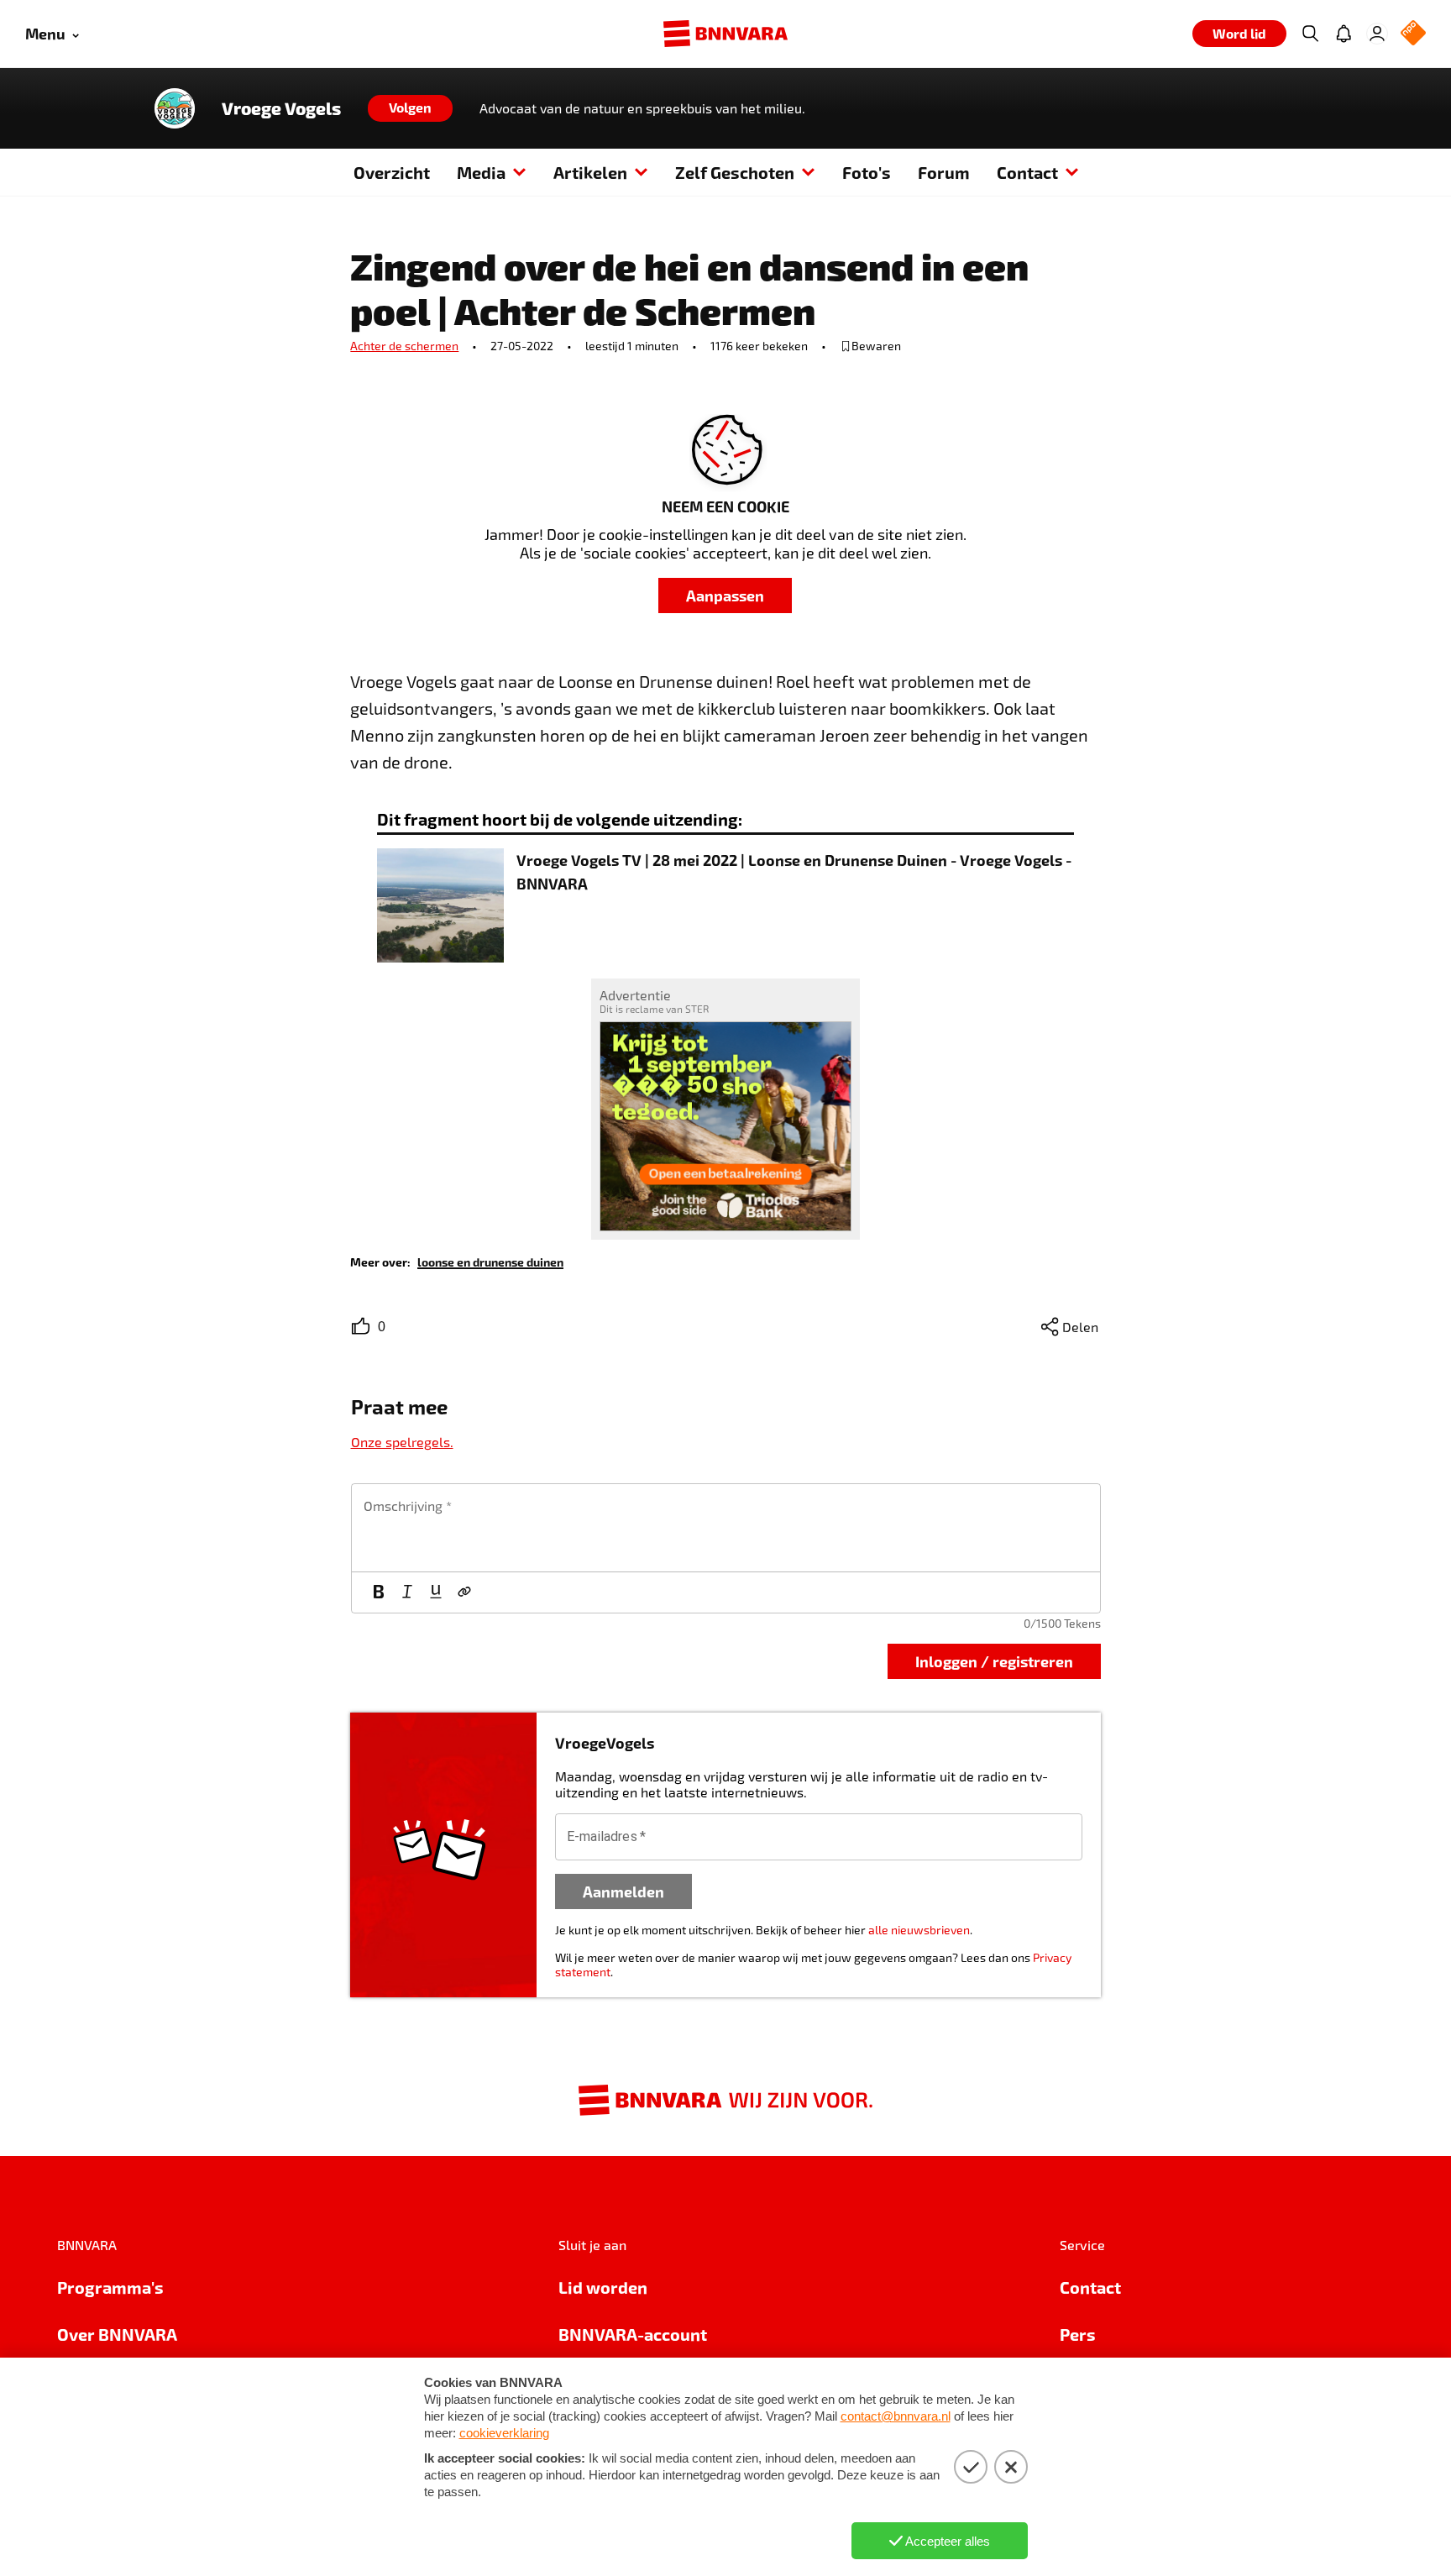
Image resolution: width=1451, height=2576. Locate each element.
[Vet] (379, 1592)
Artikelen (590, 172)
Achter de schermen (404, 346)
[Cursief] (407, 1592)
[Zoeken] (1310, 34)
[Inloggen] (1377, 34)
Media (481, 172)
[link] (490, 1261)
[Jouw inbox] (1344, 34)
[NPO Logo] (1413, 34)
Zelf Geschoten (735, 172)
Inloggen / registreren (994, 1661)
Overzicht (392, 172)
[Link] (464, 1592)
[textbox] (726, 1528)
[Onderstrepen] (436, 1592)
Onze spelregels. (402, 1442)
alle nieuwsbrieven (919, 1930)
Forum (944, 172)
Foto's (867, 172)
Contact (1027, 172)
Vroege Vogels (281, 108)
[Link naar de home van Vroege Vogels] (175, 108)
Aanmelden (623, 1891)
